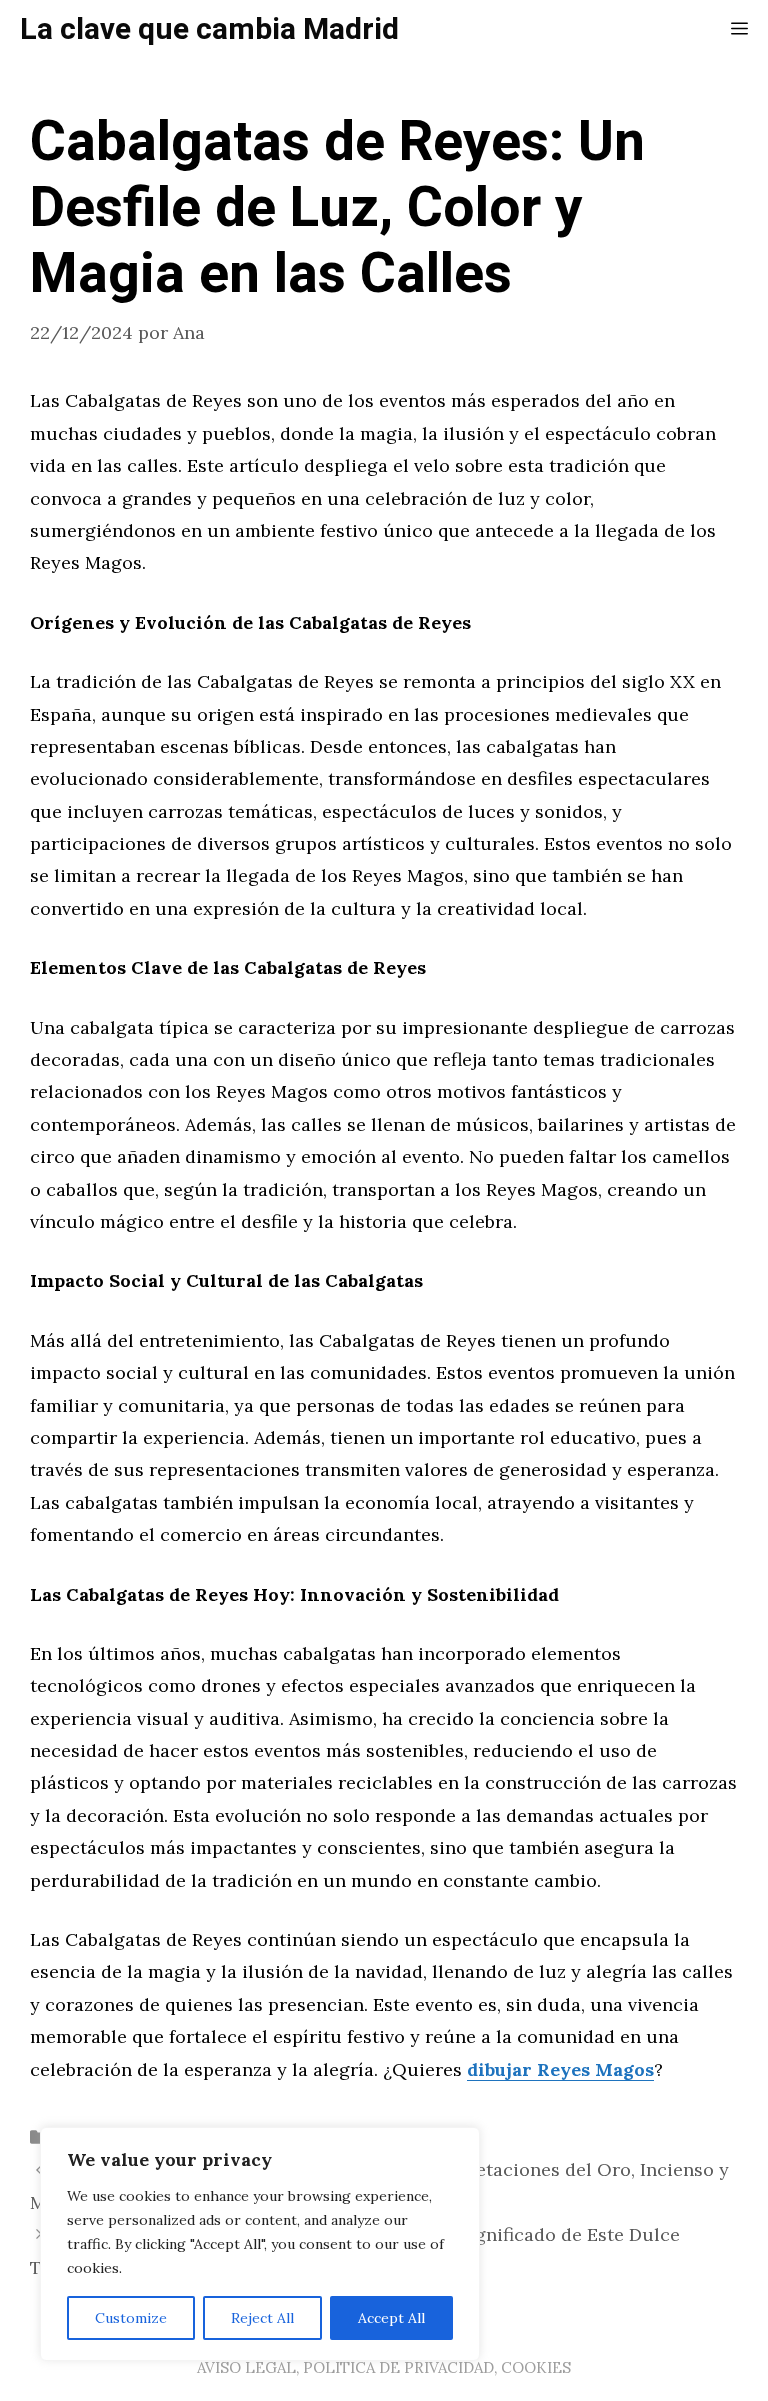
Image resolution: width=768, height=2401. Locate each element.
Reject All (262, 2318)
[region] (260, 2244)
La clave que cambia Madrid (209, 30)
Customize (131, 2318)
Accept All (391, 2318)
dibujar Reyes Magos (560, 2069)
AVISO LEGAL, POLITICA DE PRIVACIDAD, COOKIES (384, 2367)
